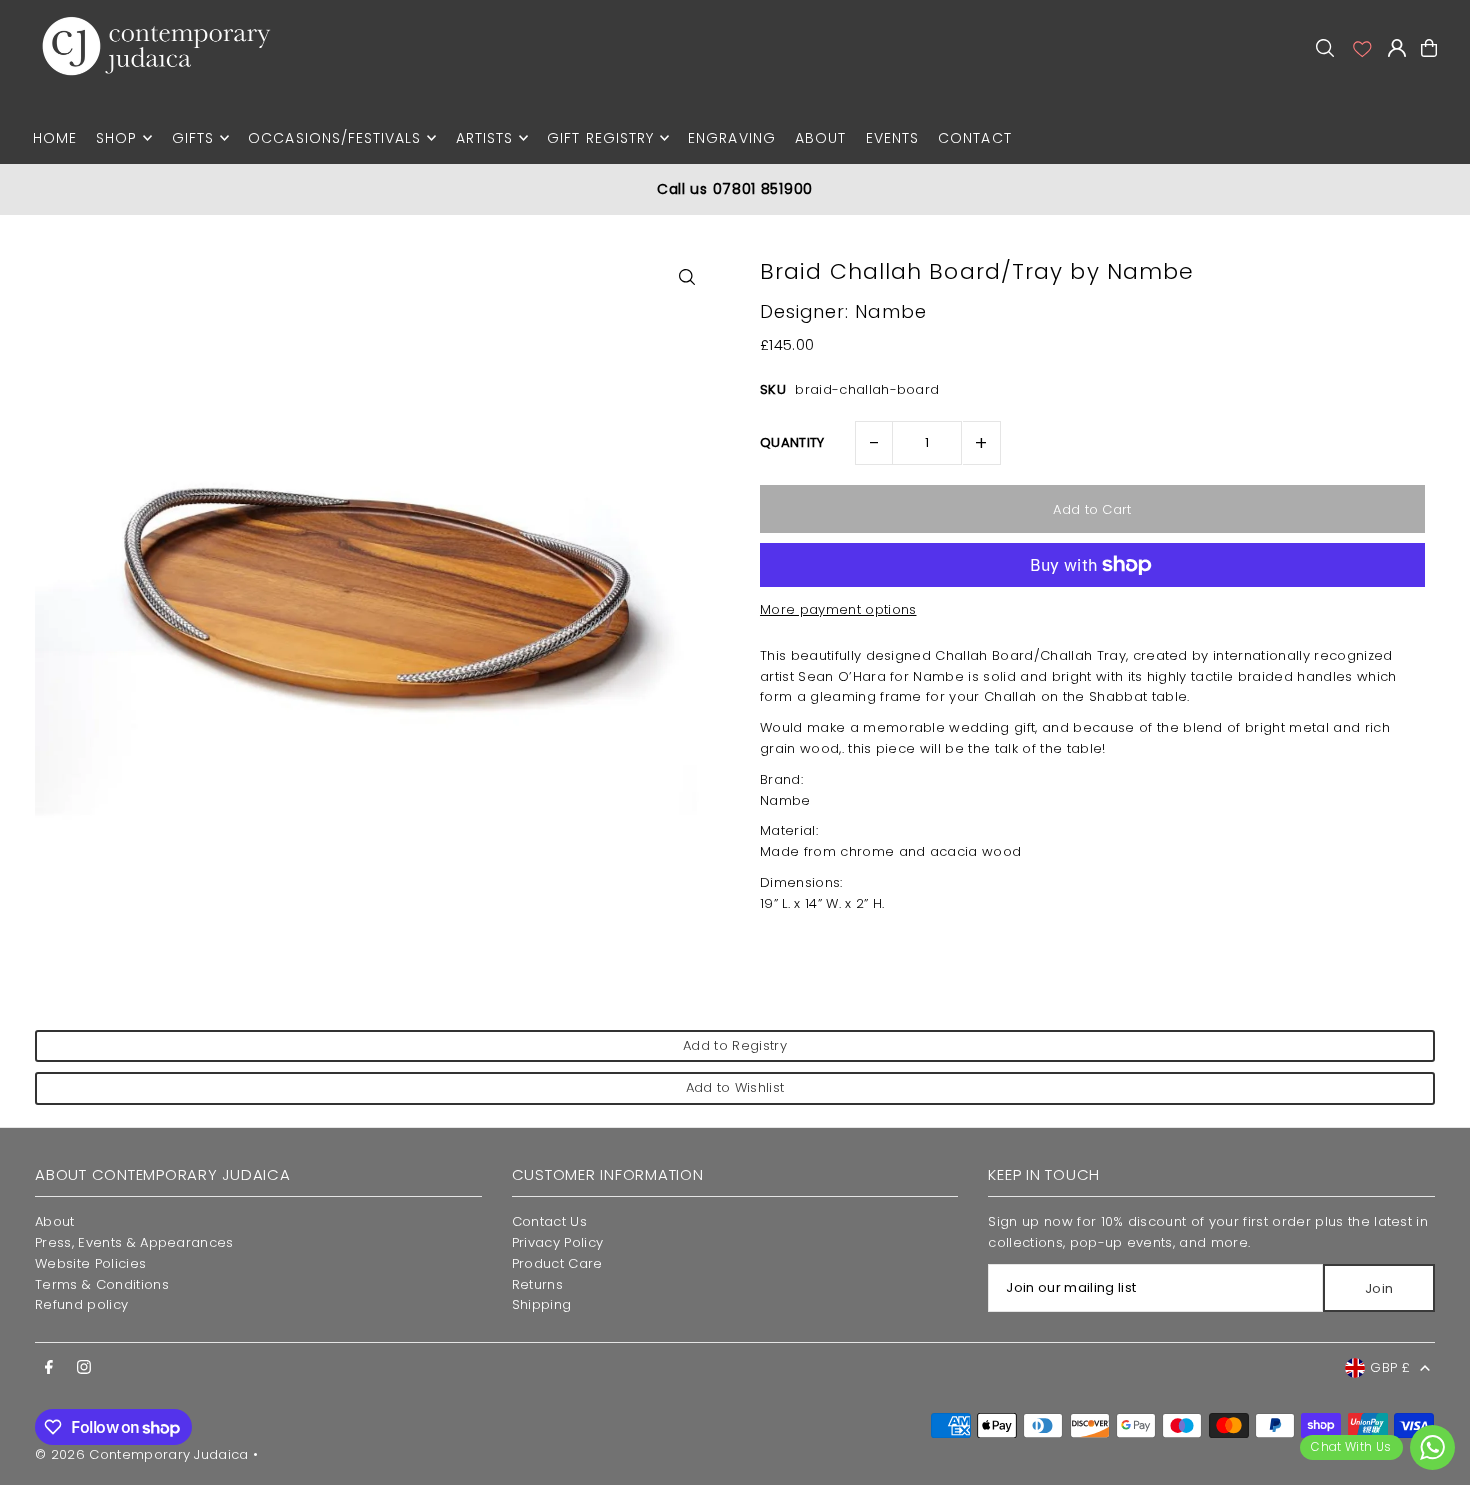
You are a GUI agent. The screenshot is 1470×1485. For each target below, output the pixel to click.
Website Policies (90, 1263)
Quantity (792, 442)
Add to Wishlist (735, 1087)
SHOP (116, 138)
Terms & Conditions (102, 1284)
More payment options (838, 609)
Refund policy (81, 1304)
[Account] (1361, 48)
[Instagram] (84, 1368)
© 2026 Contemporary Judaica (142, 1454)
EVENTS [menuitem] (892, 138)
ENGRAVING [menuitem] (731, 138)
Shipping (542, 1304)
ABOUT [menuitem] (820, 138)
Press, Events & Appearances (134, 1242)
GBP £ (1390, 1367)
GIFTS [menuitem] (193, 138)
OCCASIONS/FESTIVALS (334, 138)
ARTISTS (484, 138)
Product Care (557, 1263)
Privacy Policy (558, 1242)
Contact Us (549, 1221)
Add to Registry (735, 1045)
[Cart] (1429, 48)
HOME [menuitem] (55, 138)
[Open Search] (1325, 48)
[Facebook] (49, 1368)
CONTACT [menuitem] (974, 138)
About (55, 1221)
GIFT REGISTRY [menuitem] (600, 138)
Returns (537, 1284)
